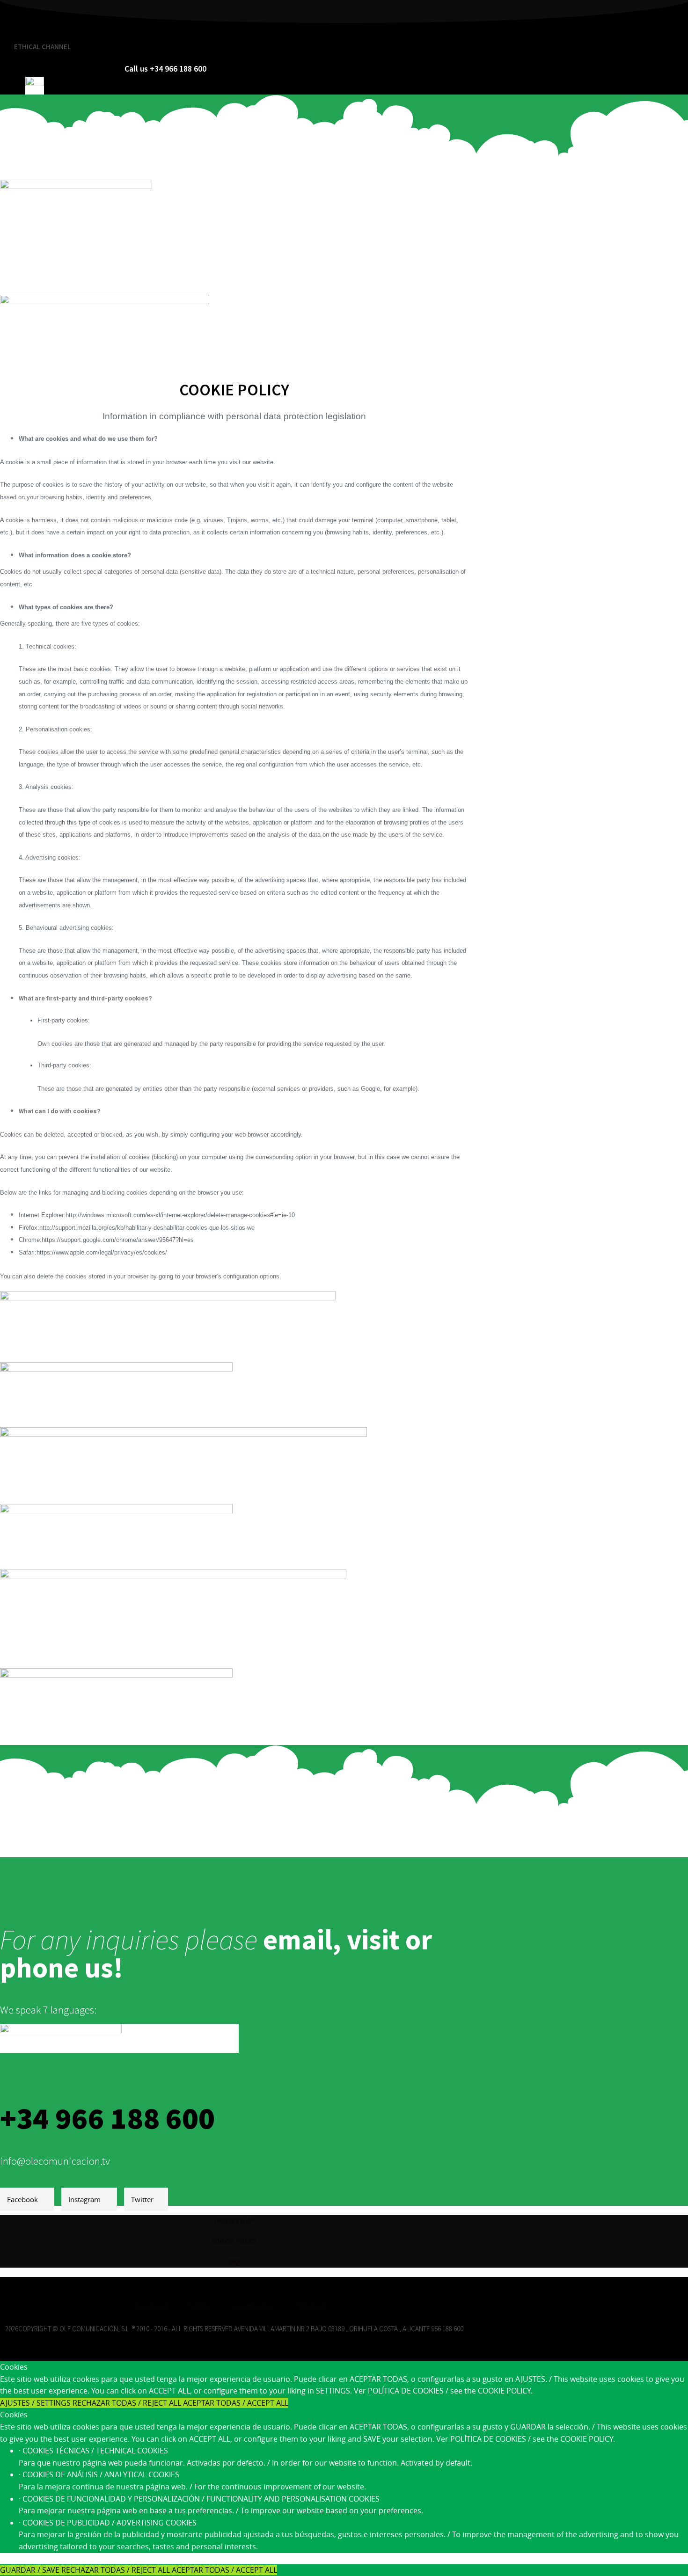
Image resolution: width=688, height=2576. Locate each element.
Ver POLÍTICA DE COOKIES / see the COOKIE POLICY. (443, 2391)
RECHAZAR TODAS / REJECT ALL (128, 2403)
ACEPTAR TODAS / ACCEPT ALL (236, 2403)
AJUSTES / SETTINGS (36, 2403)
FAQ (234, 2262)
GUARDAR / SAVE (31, 2570)
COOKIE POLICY (234, 2241)
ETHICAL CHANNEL (43, 47)
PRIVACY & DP (234, 2221)
